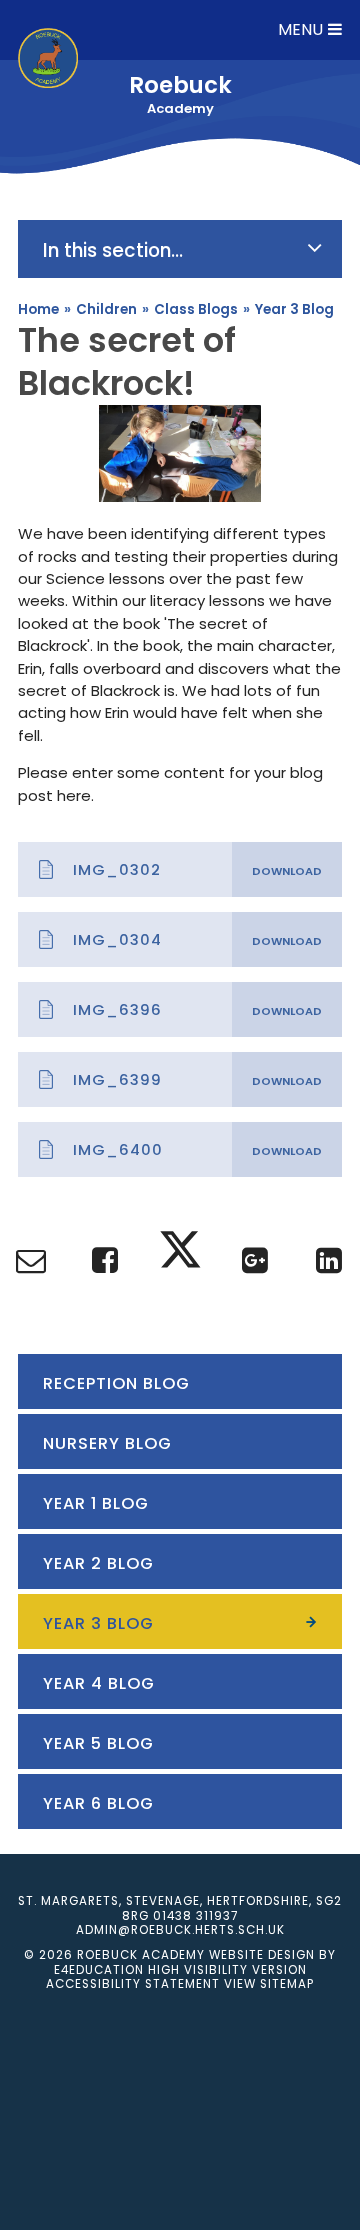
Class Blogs (196, 309)
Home (38, 309)
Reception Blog (116, 1383)
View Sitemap (269, 1984)
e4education (99, 1970)
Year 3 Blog (294, 309)
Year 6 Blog (98, 1803)
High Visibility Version (227, 1970)
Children (106, 309)
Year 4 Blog (99, 1683)
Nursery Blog (107, 1443)
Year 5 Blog (98, 1743)
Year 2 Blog (98, 1563)
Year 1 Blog (96, 1503)
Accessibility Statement (133, 1984)
